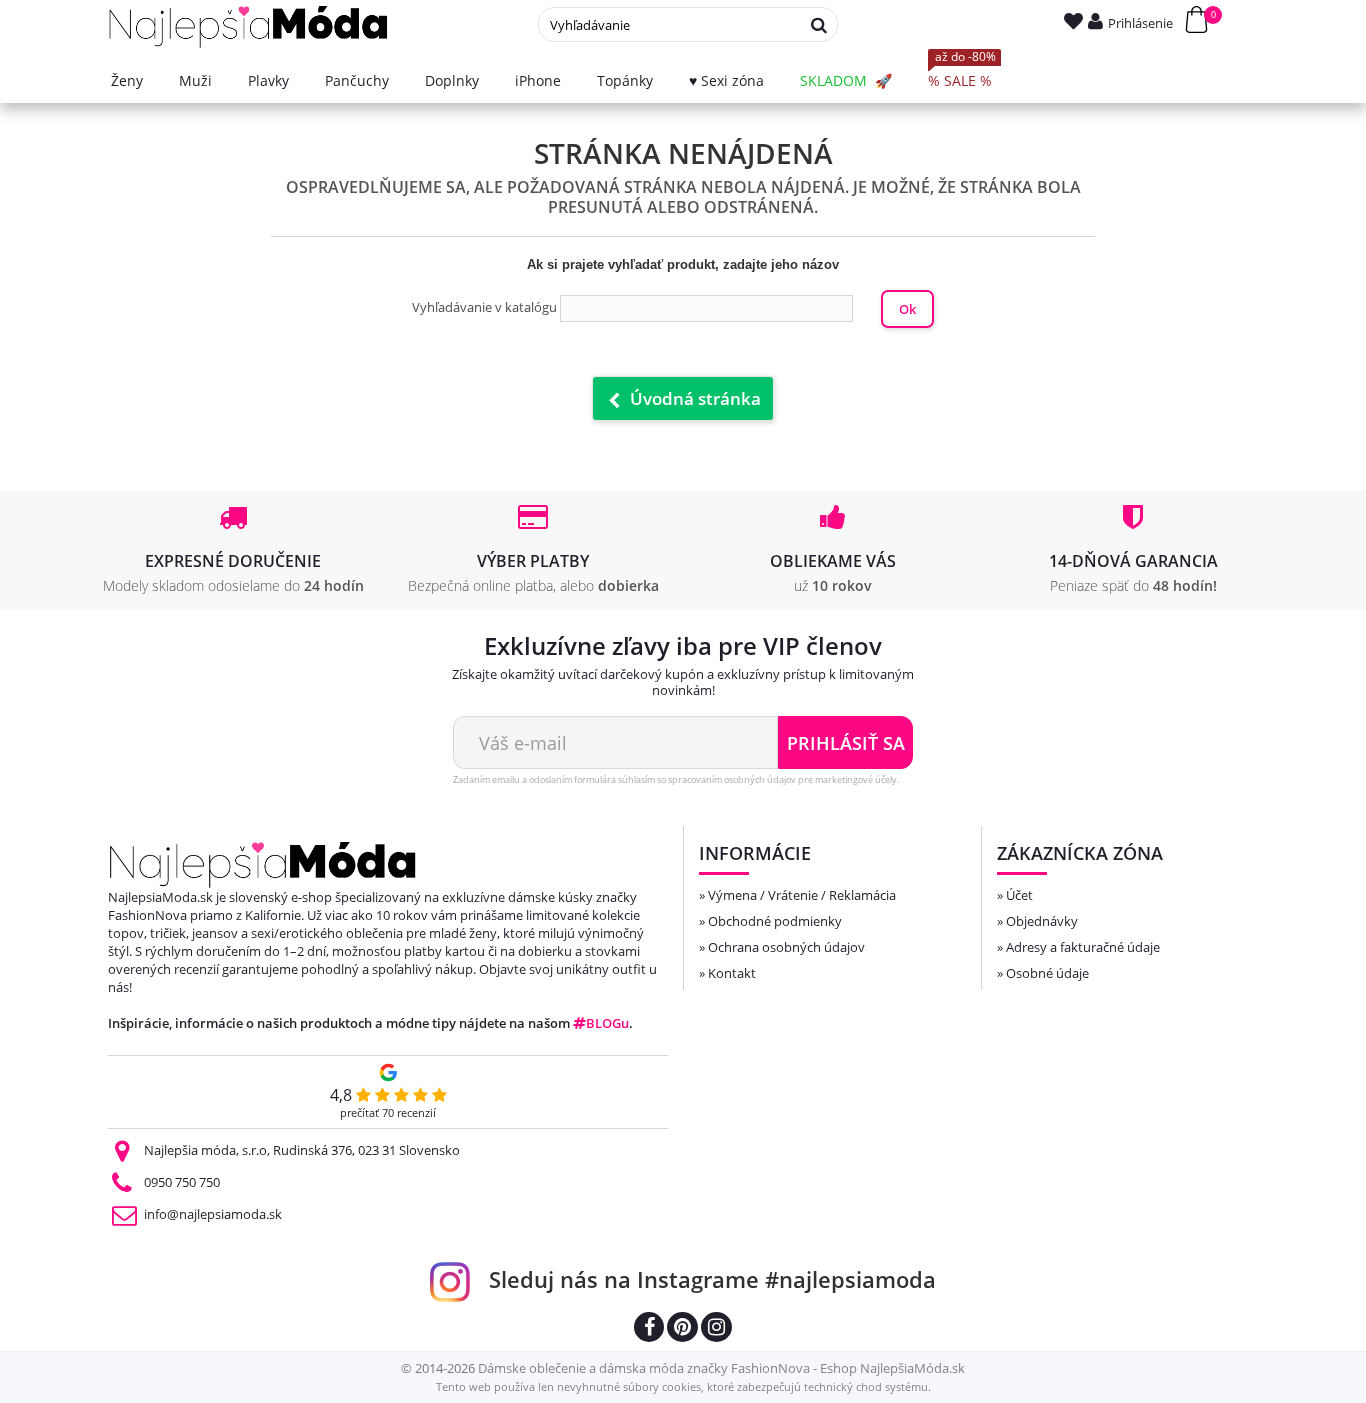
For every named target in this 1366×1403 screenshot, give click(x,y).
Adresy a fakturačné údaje (1083, 947)
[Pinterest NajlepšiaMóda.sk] (682, 1329)
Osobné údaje (1047, 973)
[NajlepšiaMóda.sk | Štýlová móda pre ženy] (248, 27)
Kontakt (732, 973)
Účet (1019, 895)
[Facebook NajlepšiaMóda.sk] (649, 1329)
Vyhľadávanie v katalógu (484, 307)
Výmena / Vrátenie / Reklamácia (802, 895)
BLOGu (607, 1023)
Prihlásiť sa (846, 743)
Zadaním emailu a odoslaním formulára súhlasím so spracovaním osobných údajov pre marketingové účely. (676, 779)
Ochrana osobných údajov (786, 947)
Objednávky (1042, 921)
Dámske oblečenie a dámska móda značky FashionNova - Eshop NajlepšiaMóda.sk (721, 1368)
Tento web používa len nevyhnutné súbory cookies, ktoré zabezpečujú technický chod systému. (683, 1386)
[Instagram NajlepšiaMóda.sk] (716, 1329)
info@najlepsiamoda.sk (213, 1214)
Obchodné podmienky (775, 921)
